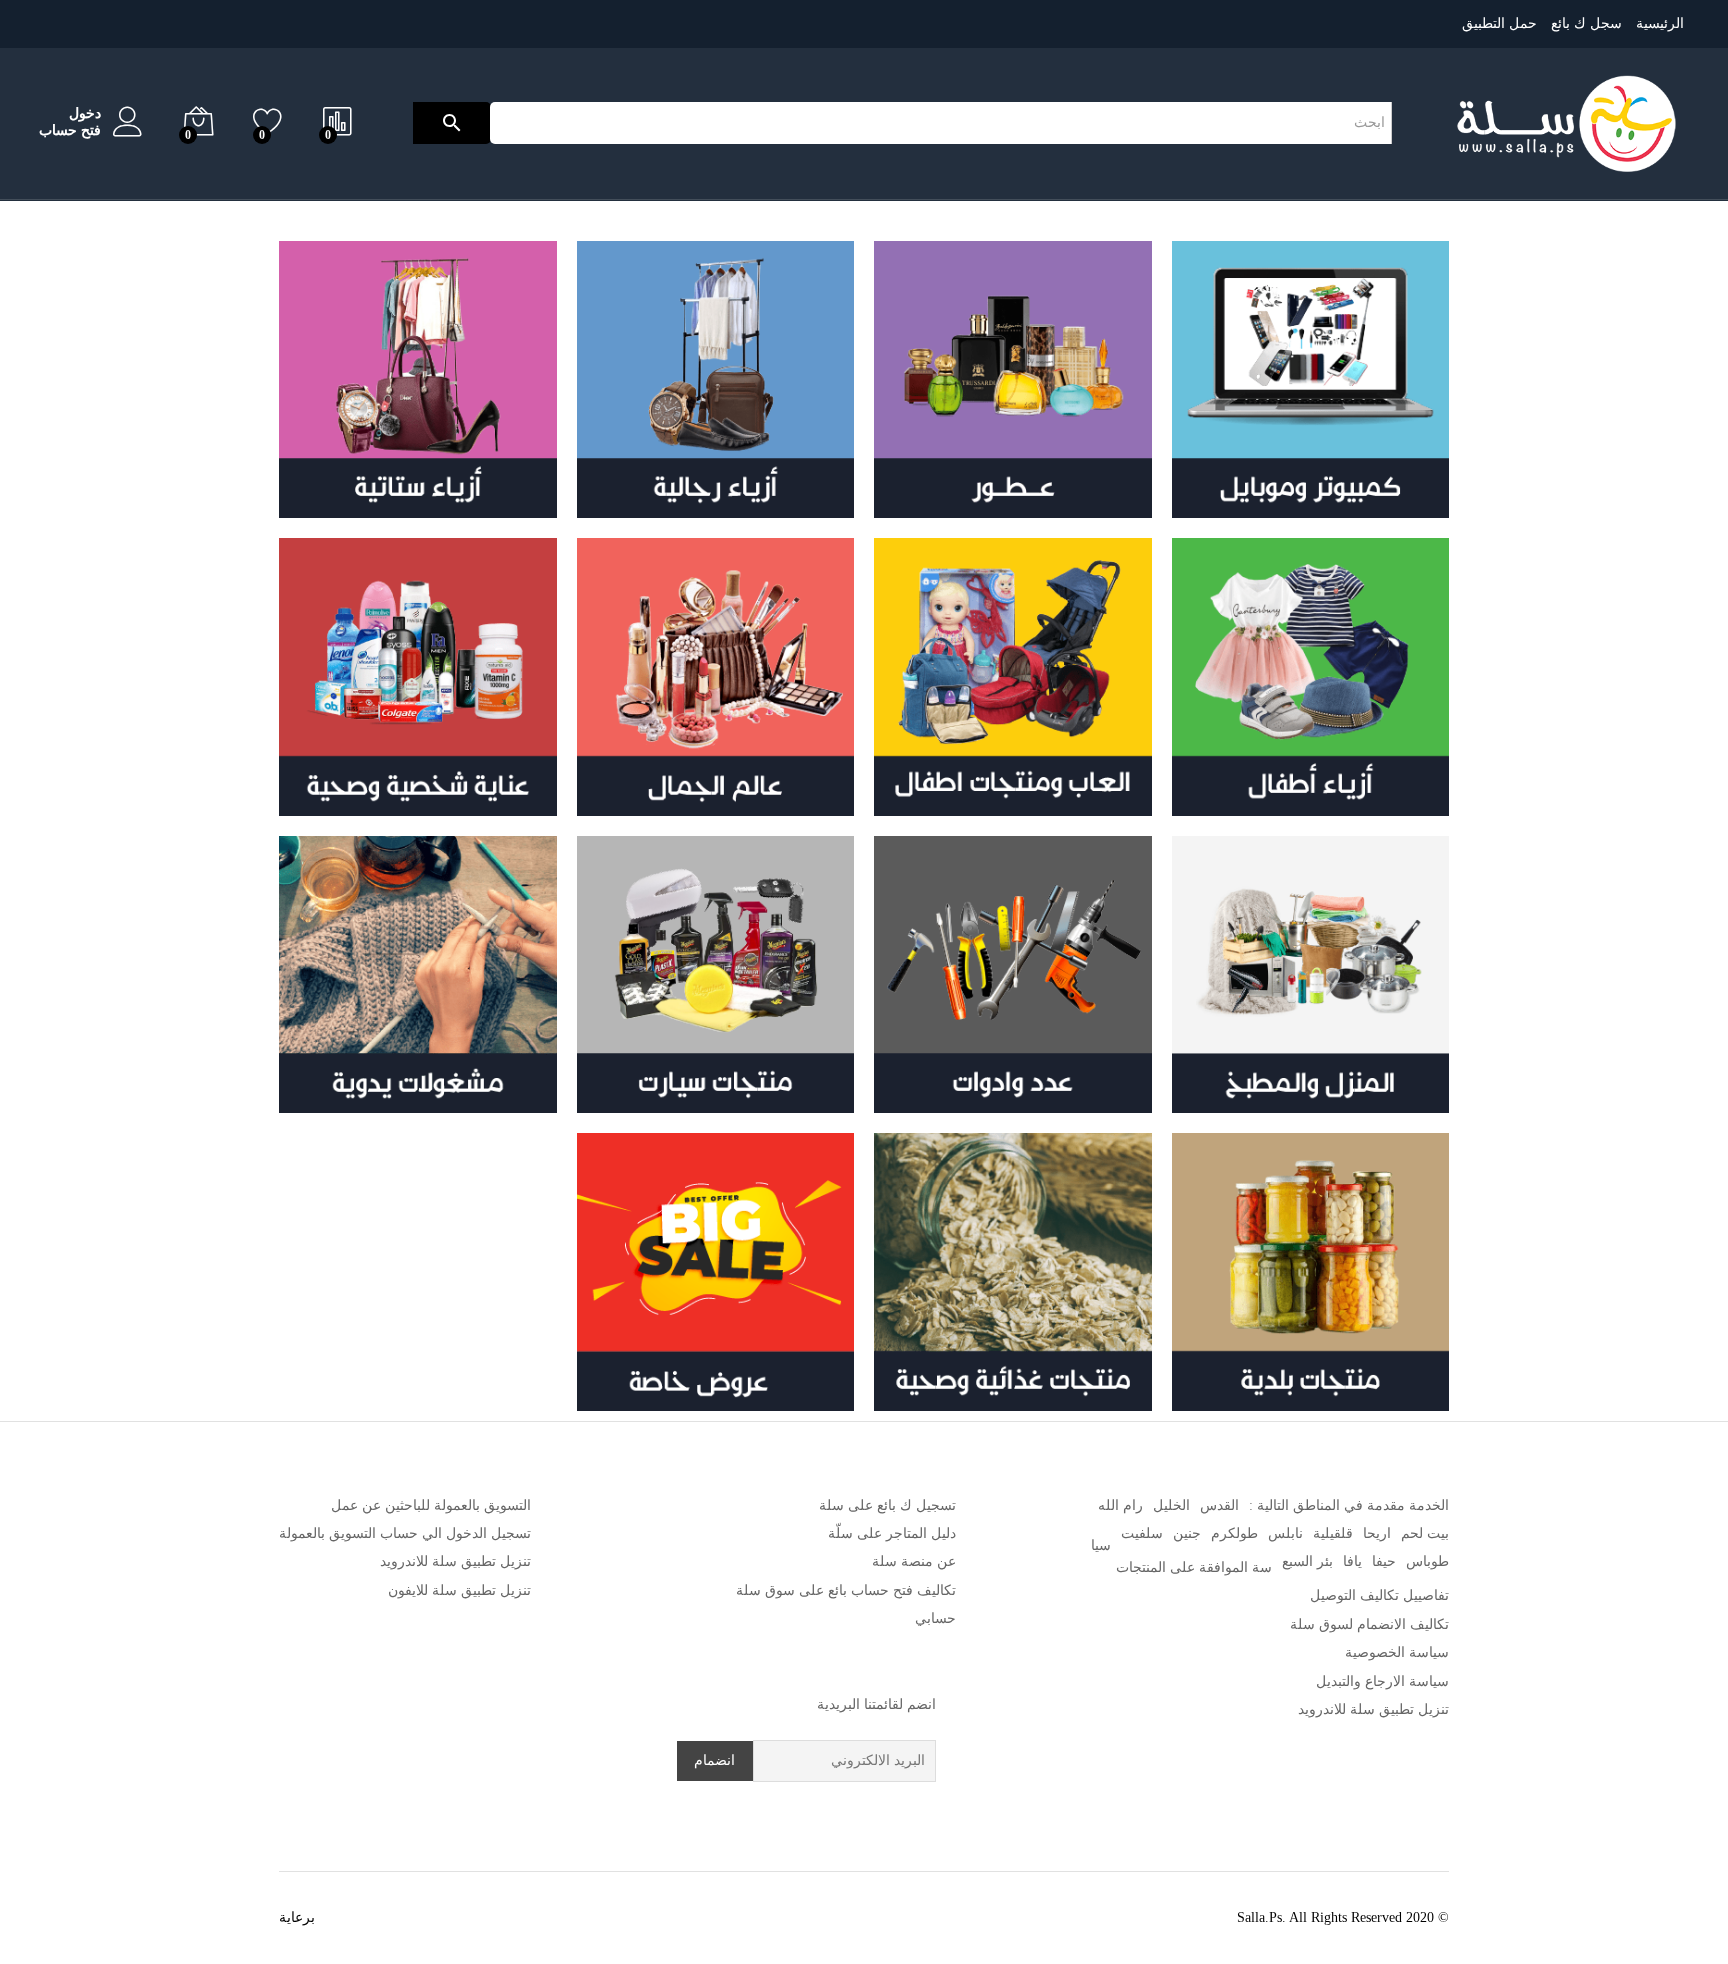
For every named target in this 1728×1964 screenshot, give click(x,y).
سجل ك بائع (1586, 23)
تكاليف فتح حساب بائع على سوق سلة (846, 1590)
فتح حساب (70, 130)
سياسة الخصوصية (1397, 1652)
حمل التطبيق (1499, 23)
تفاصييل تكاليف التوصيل (1379, 1595)
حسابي (935, 1618)
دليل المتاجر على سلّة (892, 1533)
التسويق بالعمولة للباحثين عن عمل (431, 1505)
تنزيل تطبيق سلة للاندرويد (1373, 1709)
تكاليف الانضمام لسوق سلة (1369, 1624)
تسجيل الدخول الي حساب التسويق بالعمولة (405, 1533)
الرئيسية (1660, 23)
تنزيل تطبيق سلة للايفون (459, 1590)
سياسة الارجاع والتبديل (1382, 1681)
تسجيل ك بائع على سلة (887, 1505)
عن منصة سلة (914, 1561)
